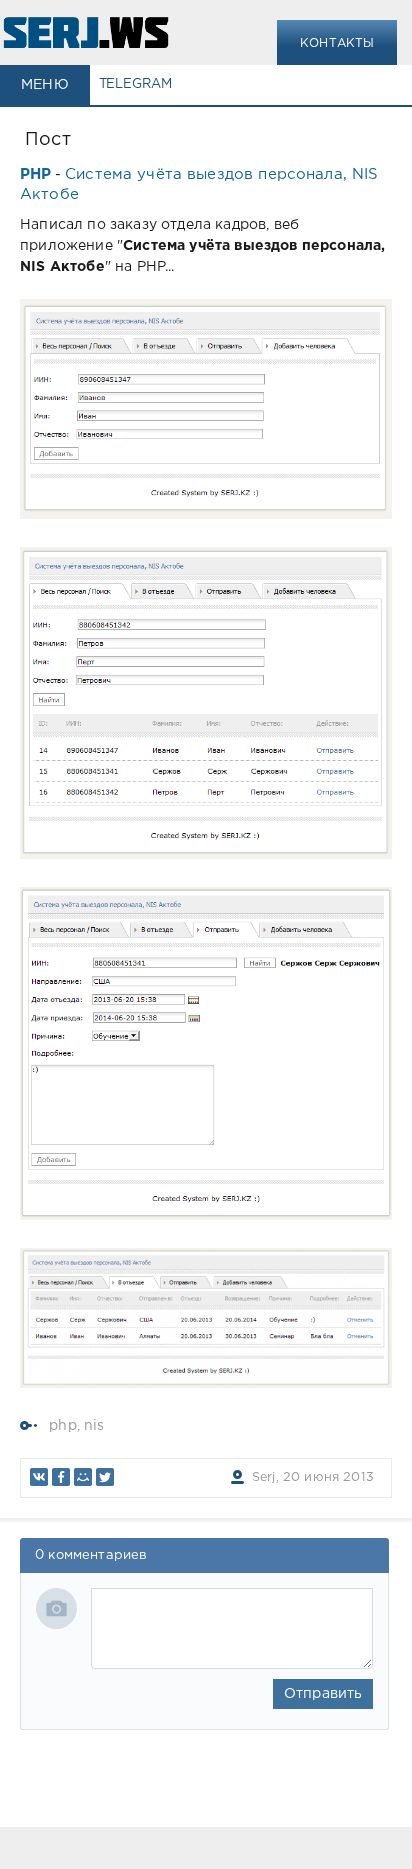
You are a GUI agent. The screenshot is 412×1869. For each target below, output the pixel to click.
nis (94, 1426)
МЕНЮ (45, 85)
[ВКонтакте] (39, 1477)
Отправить (323, 1694)
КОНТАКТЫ (337, 43)
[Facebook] (61, 1477)
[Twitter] (105, 1477)
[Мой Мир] (83, 1477)
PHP (35, 174)
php (63, 1426)
